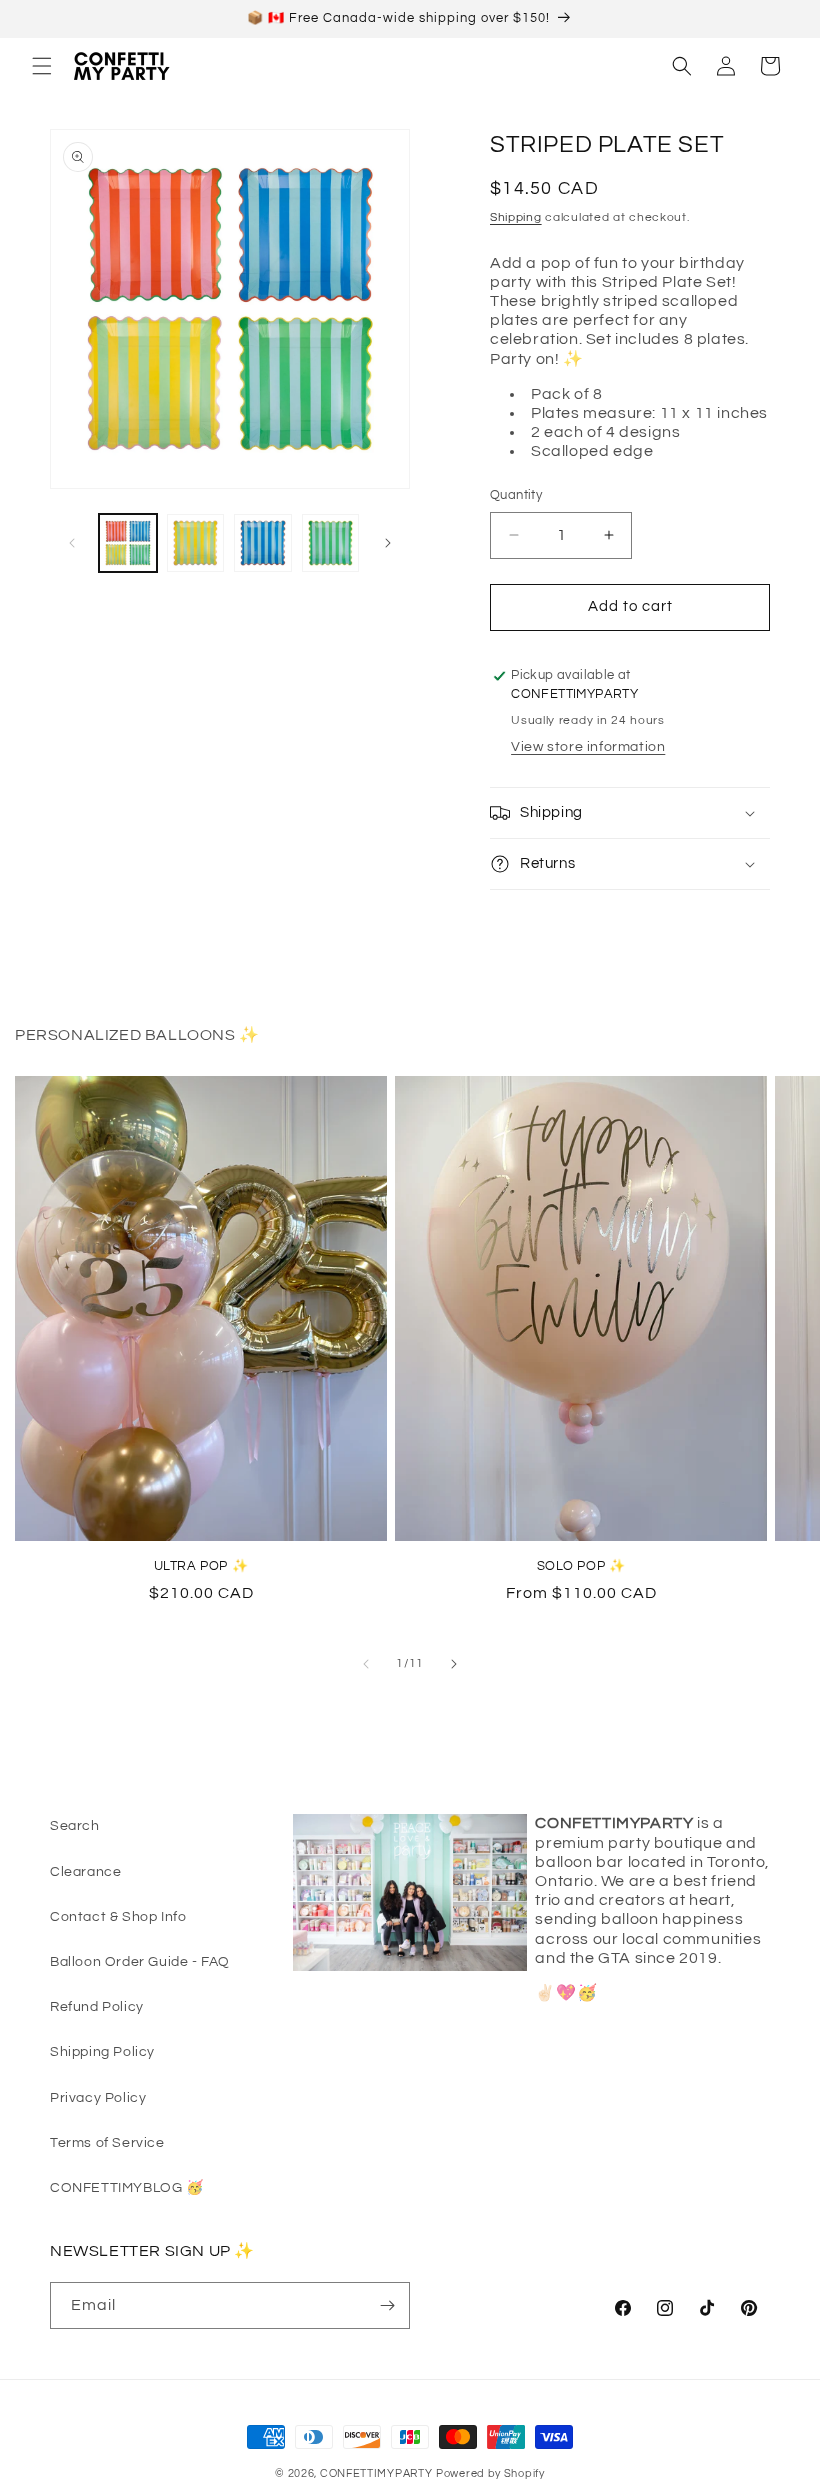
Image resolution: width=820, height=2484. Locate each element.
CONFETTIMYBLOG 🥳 (127, 2188)
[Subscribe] (387, 2305)
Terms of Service (107, 2143)
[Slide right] (388, 543)
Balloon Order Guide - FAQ (140, 1962)
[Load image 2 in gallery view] (196, 543)
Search (75, 1826)
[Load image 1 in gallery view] (128, 543)
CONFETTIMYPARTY (376, 2473)
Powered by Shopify (490, 2473)
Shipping (516, 217)
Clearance (85, 1872)
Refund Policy (97, 2007)
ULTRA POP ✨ (201, 1566)
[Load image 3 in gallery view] (263, 543)
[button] (42, 66)
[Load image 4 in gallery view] (331, 543)
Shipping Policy (102, 2052)
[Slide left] (72, 543)
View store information (588, 747)
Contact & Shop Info (118, 1917)
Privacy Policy (98, 2098)
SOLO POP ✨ (581, 1566)
